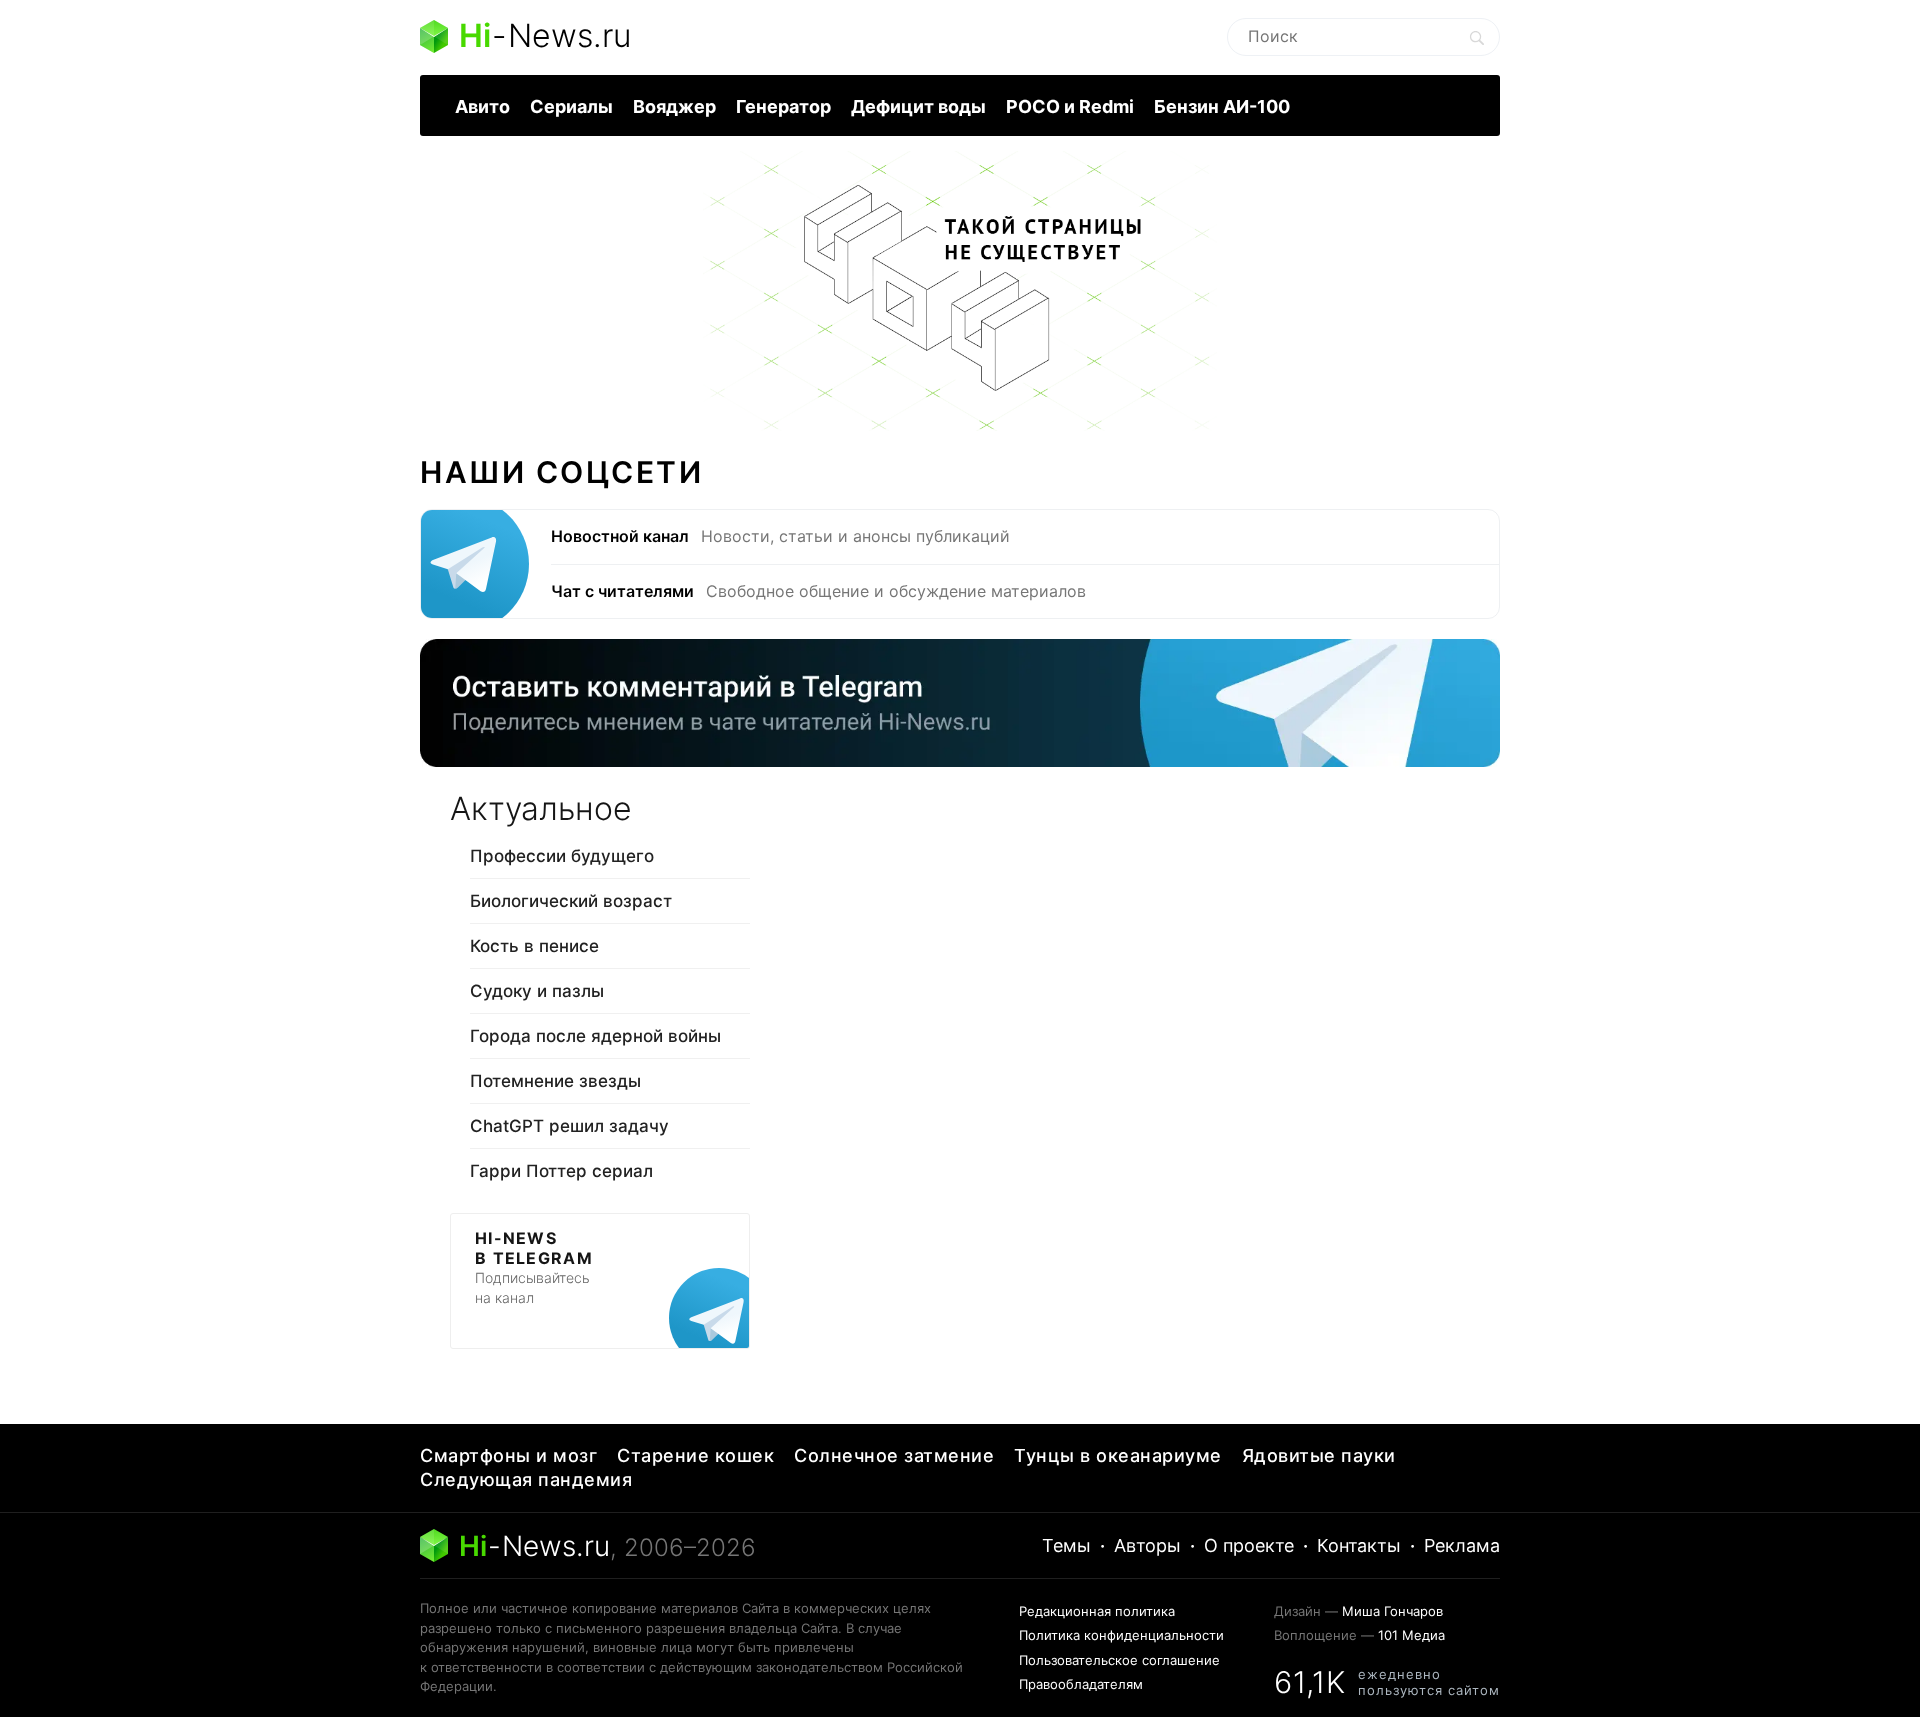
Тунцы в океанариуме (1118, 1455)
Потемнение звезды (555, 1081)
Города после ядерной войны (595, 1036)
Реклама (1462, 1545)
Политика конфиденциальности (1121, 1635)
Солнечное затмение (894, 1455)
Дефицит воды (918, 106)
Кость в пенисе (534, 946)
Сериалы (571, 106)
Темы (1066, 1545)
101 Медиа (1411, 1635)
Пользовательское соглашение (1119, 1660)
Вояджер (674, 106)
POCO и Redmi (1070, 106)
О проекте (1249, 1545)
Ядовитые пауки (1319, 1455)
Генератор (783, 106)
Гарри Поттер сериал (561, 1171)
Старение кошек (695, 1455)
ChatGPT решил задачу (569, 1126)
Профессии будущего (562, 856)
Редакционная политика (1097, 1611)
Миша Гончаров (1392, 1611)
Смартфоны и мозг (508, 1455)
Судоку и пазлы (537, 991)
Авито (482, 106)
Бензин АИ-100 (1222, 106)
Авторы (1147, 1545)
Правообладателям (1081, 1684)
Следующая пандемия (526, 1479)
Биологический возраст (571, 901)
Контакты (1359, 1545)
